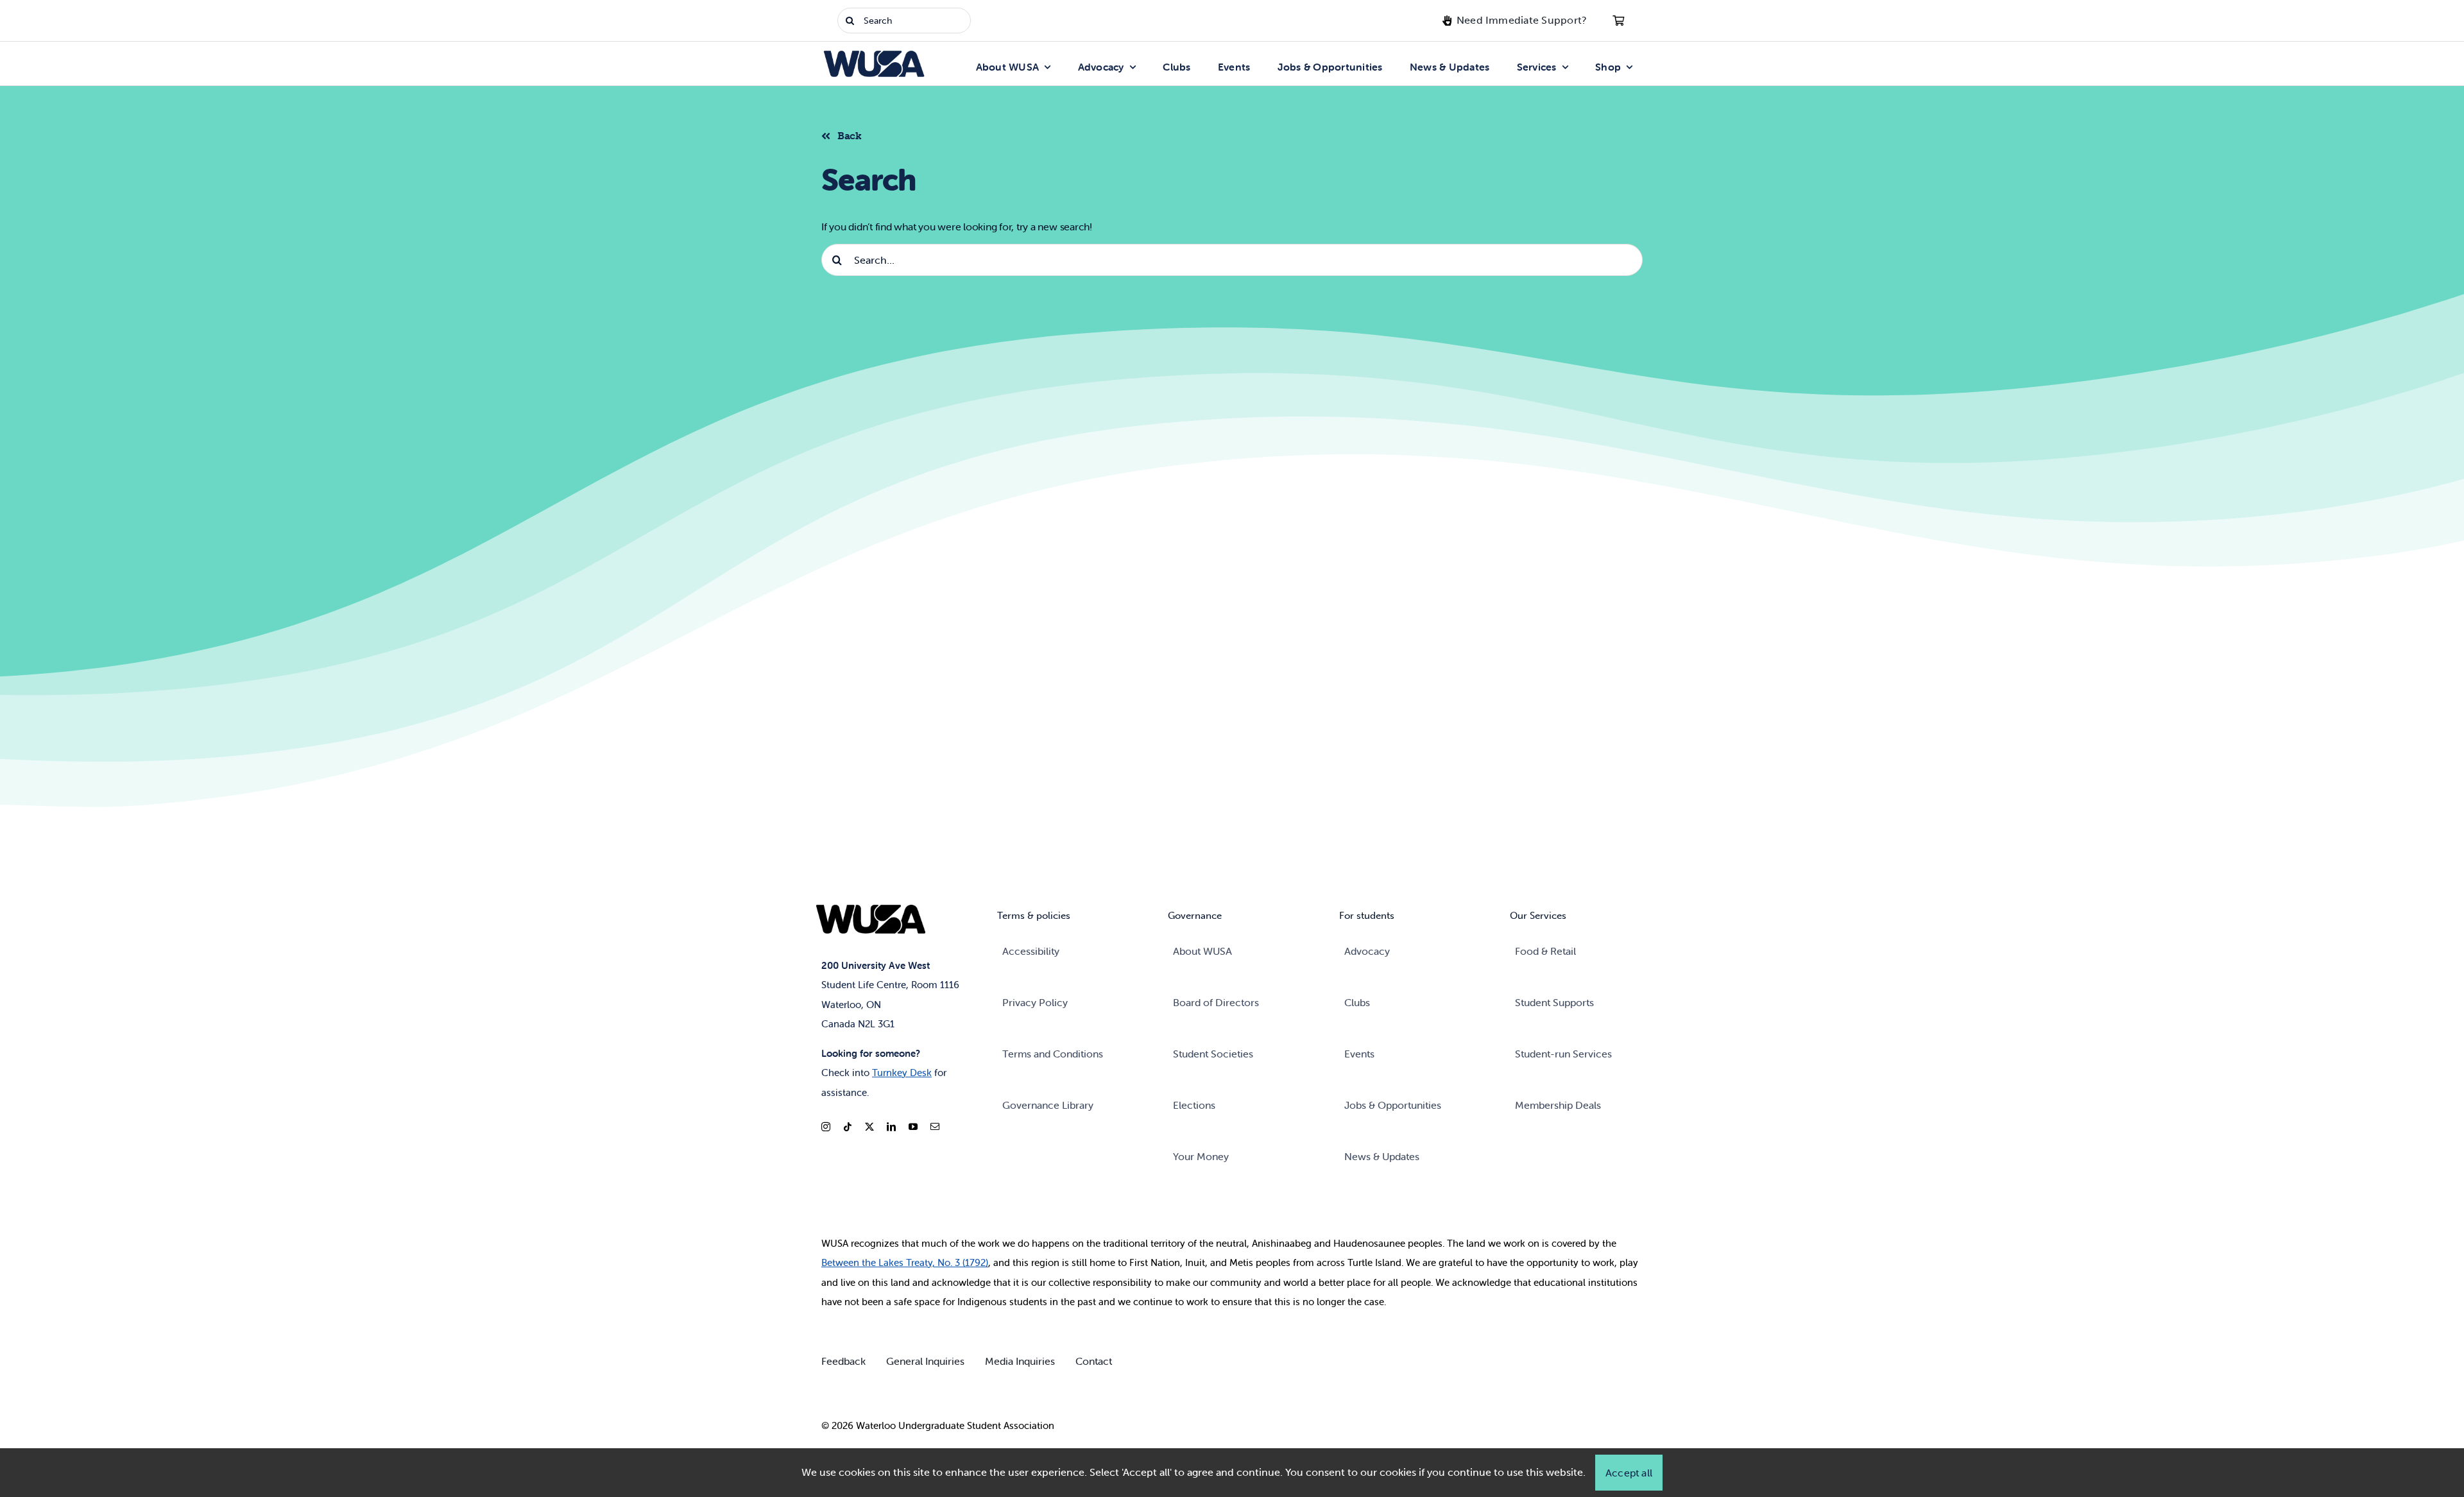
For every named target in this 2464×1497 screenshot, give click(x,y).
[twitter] (869, 1127)
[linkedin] (891, 1127)
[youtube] (913, 1127)
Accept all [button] (1629, 1473)
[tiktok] (848, 1127)
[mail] (935, 1127)
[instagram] (826, 1127)
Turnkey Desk (902, 1073)
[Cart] (1618, 21)
